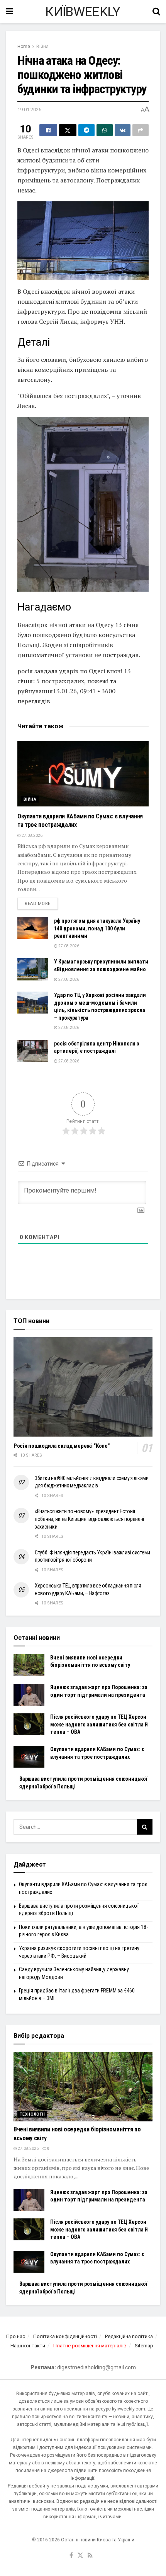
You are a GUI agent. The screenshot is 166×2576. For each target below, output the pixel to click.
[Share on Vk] (123, 130)
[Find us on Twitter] (80, 2556)
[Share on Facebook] (48, 130)
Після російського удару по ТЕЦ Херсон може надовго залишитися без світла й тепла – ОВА (99, 1724)
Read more (41, 903)
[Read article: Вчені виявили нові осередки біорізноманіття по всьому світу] (29, 1665)
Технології (32, 2114)
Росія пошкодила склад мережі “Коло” (62, 1446)
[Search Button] (156, 12)
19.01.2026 (29, 110)
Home (24, 47)
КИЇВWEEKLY (83, 12)
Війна (42, 47)
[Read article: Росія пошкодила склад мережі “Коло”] (83, 1387)
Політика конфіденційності (65, 2336)
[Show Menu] (9, 12)
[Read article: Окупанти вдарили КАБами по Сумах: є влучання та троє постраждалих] (83, 774)
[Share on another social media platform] (141, 130)
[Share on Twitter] (68, 130)
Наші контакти (28, 2346)
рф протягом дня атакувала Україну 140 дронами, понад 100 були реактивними (97, 928)
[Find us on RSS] (90, 2556)
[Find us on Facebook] (71, 2556)
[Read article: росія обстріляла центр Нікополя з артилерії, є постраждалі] (33, 1051)
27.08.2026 (32, 836)
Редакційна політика (129, 2336)
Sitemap (144, 2346)
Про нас (16, 2336)
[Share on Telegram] (86, 130)
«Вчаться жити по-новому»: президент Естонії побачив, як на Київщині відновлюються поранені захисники (89, 1519)
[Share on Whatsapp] (105, 130)
